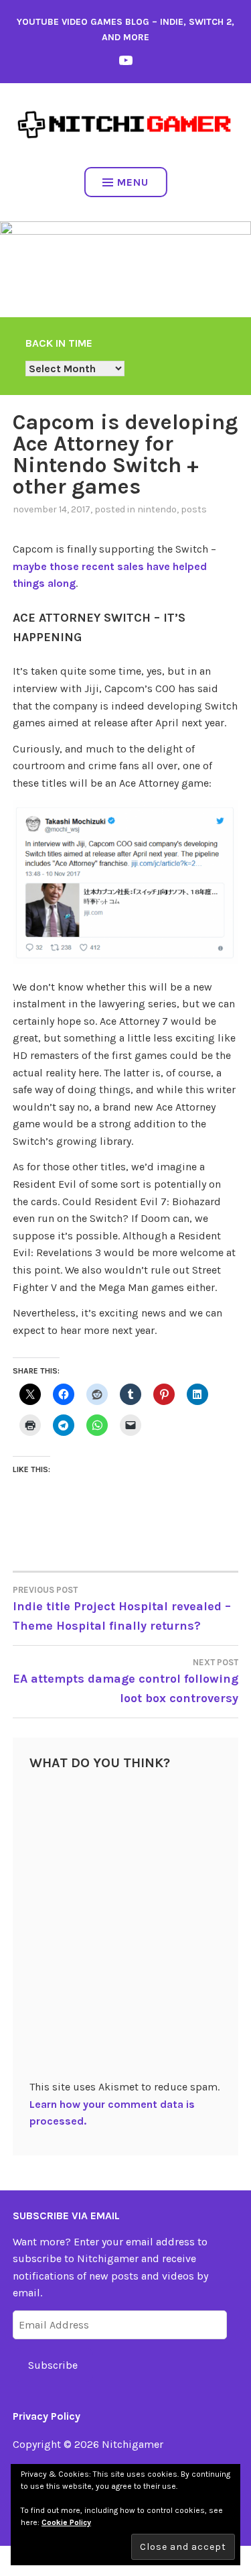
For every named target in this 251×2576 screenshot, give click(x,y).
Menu (133, 182)
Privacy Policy (47, 2416)
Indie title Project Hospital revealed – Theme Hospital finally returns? (122, 1609)
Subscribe (53, 2365)
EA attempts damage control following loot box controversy (125, 1681)
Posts (194, 509)
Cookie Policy (66, 2522)
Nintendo (157, 509)
